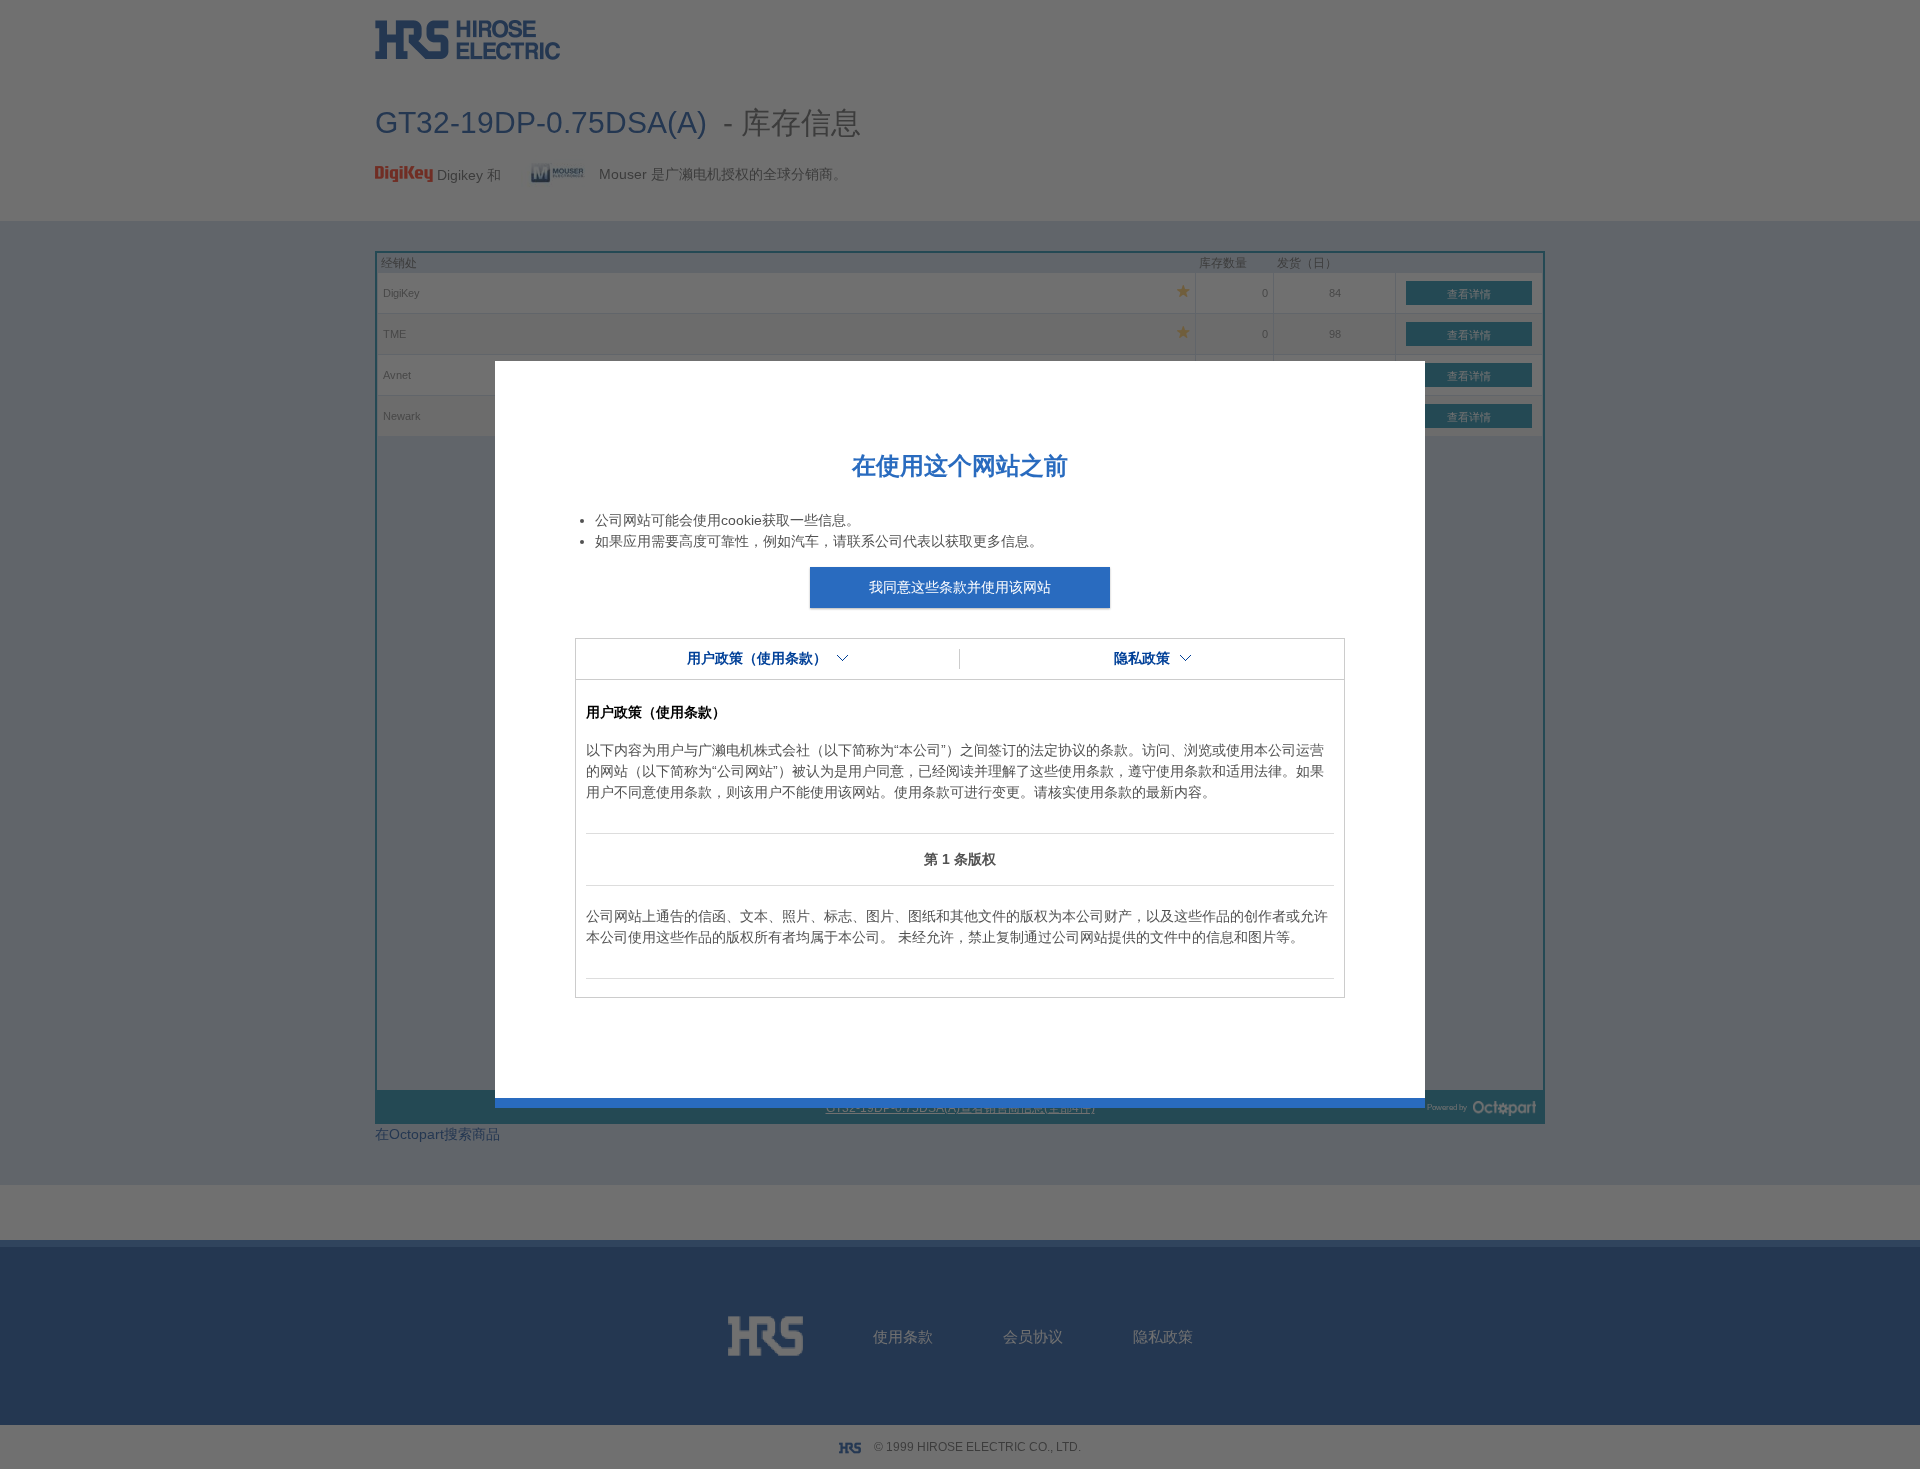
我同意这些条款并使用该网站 (960, 587)
